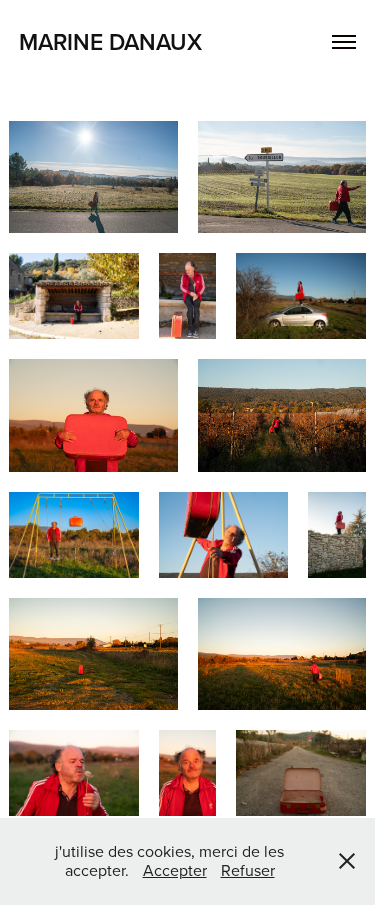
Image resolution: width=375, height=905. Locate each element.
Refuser (248, 870)
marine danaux (110, 41)
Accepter (175, 870)
